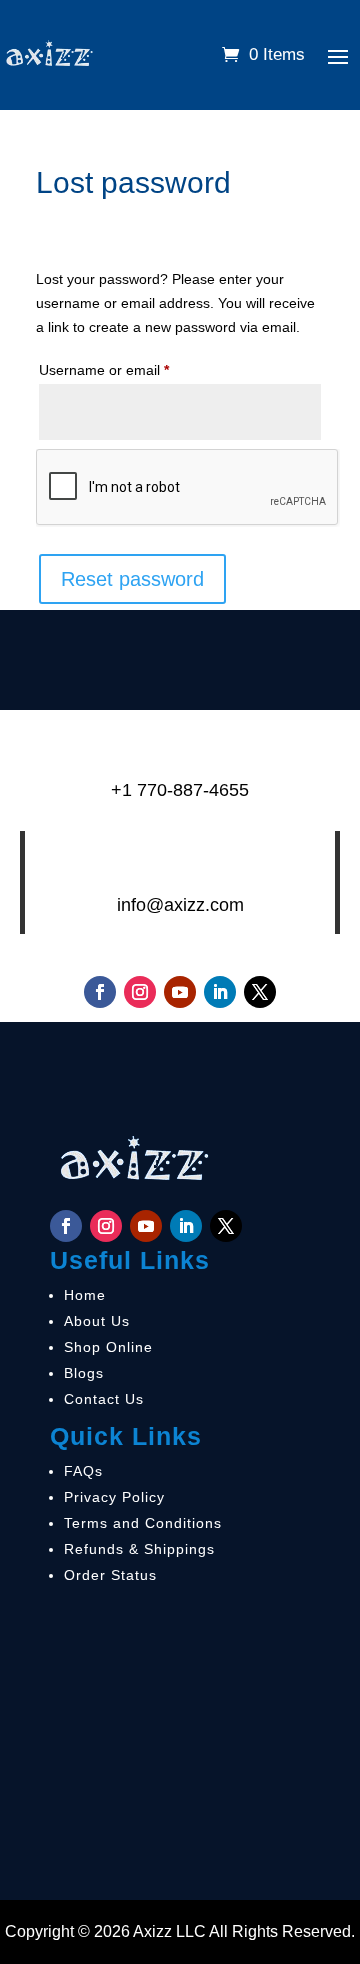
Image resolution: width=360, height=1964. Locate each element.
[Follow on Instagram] (140, 992)
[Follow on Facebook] (100, 992)
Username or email (132, 369)
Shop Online (108, 1347)
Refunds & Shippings (139, 1549)
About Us (97, 1321)
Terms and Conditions (143, 1523)
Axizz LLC (169, 1931)
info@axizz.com (180, 905)
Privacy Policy (114, 1497)
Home (85, 1295)
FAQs (83, 1471)
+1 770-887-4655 (180, 790)
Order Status (110, 1575)
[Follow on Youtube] (180, 992)
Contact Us (104, 1399)
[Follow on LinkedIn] (220, 992)
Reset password (132, 579)
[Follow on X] (260, 992)
